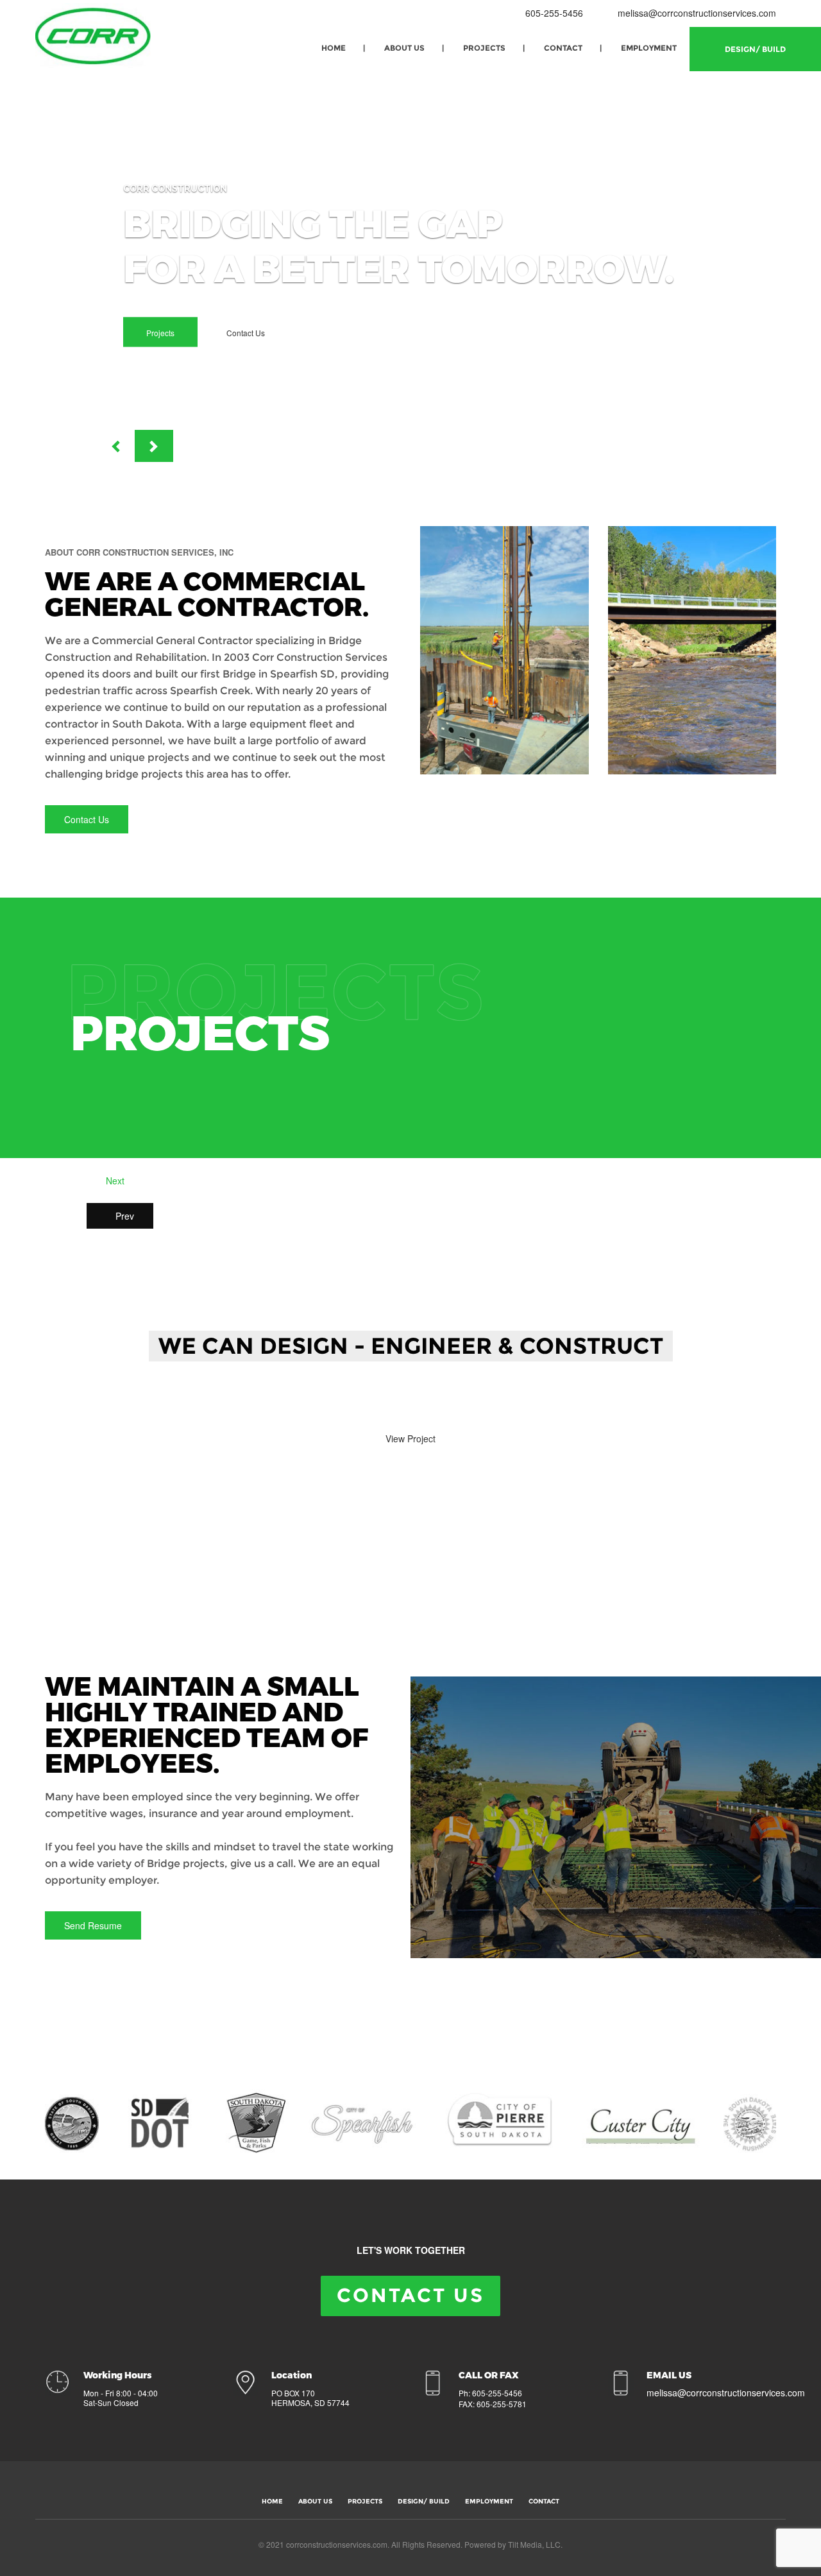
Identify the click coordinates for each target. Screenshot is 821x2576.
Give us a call (313, 1403)
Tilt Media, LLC (534, 2544)
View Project (410, 1438)
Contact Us (246, 333)
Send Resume (93, 1925)
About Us (404, 48)
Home (334, 48)
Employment (649, 48)
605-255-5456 (553, 13)
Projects (484, 48)
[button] (115, 446)
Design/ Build (755, 49)
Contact (563, 48)
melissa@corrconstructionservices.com (697, 13)
